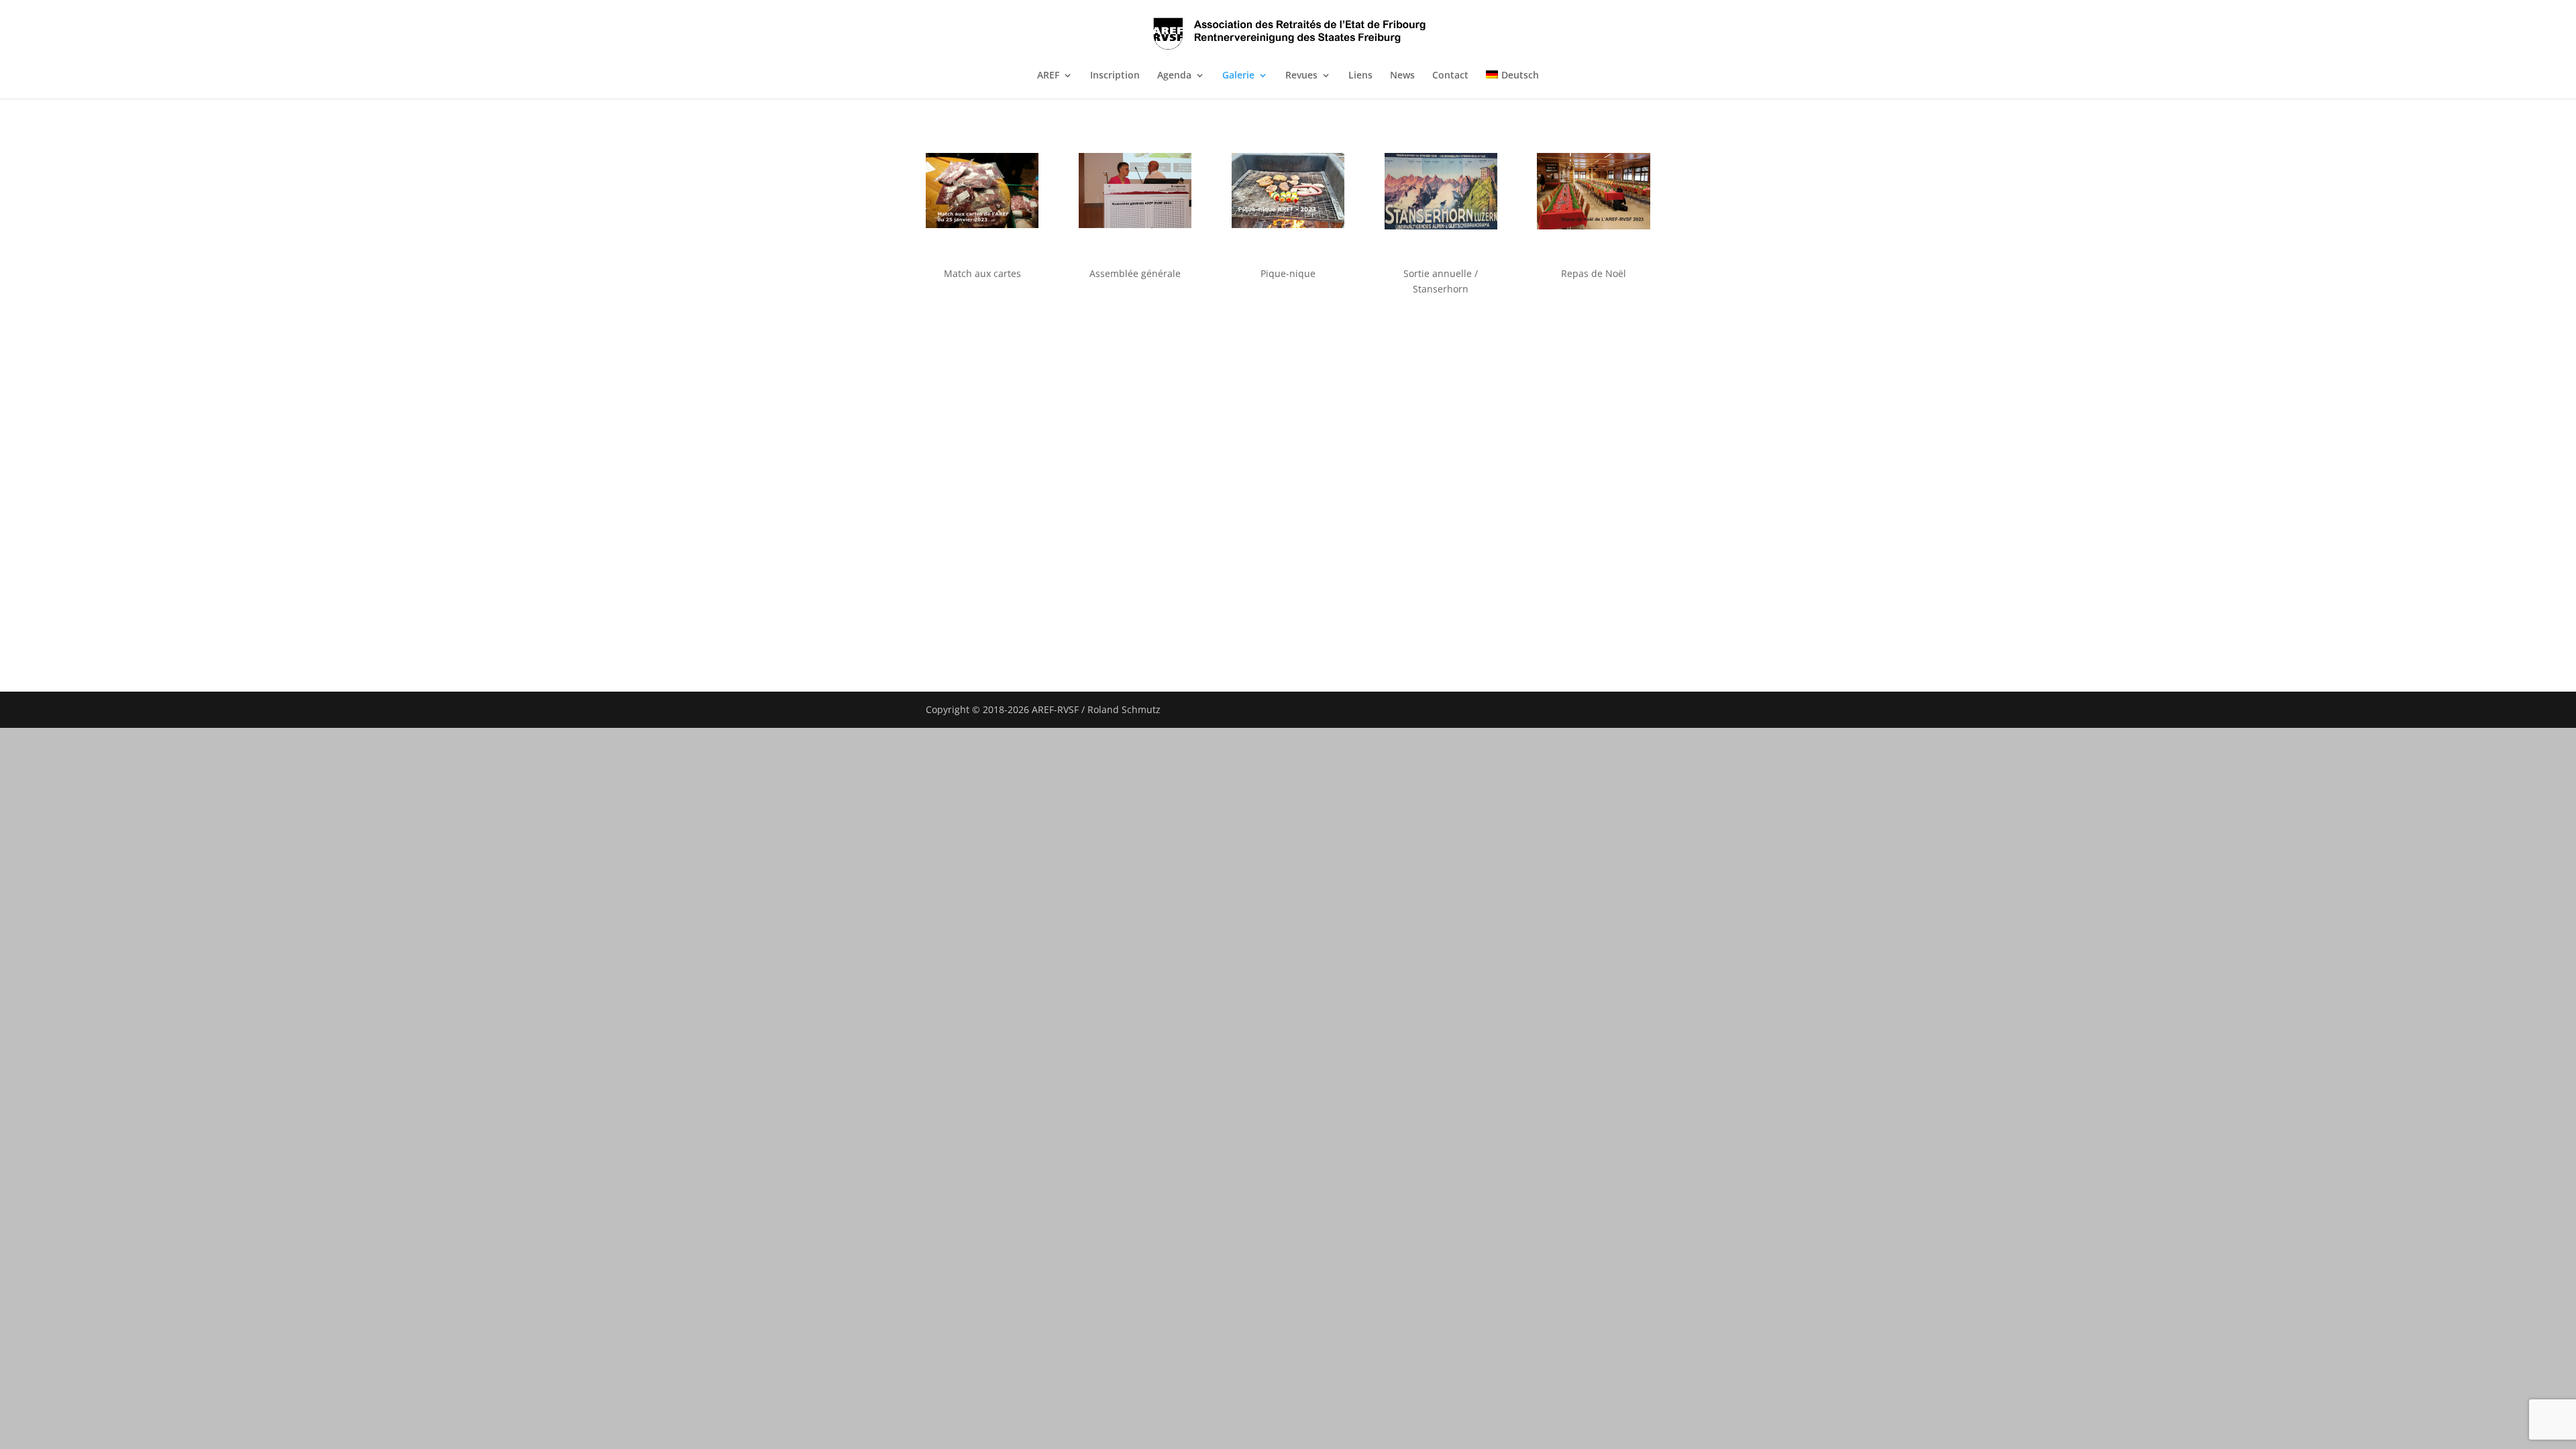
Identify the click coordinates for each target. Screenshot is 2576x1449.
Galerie (1238, 76)
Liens (1360, 76)
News (1402, 76)
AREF (1048, 76)
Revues (1301, 76)
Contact (1450, 76)
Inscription (1115, 76)
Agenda (1174, 76)
